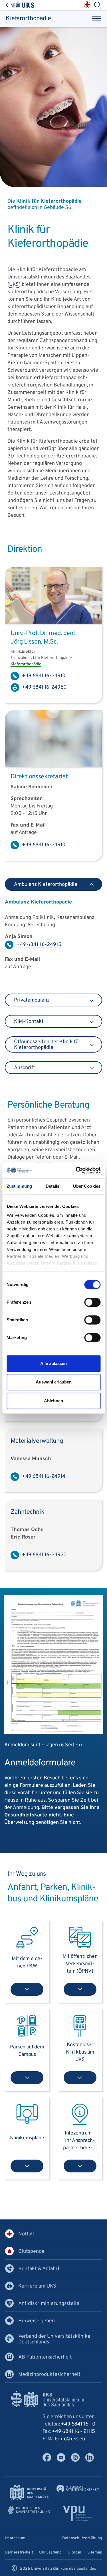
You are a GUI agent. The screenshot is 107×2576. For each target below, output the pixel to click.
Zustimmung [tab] (19, 1186)
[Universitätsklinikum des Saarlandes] (20, 5)
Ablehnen (53, 1401)
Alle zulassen (53, 1363)
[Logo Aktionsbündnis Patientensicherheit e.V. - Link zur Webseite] (78, 2488)
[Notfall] (87, 5)
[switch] (92, 1302)
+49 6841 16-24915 (39, 945)
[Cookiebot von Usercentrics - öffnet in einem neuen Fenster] (76, 1170)
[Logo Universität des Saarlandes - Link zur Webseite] (29, 2493)
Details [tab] (53, 1186)
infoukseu (72, 2439)
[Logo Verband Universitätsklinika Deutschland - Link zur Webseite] (29, 2510)
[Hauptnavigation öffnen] (97, 19)
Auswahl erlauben (54, 1382)
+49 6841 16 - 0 (78, 2424)
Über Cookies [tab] (87, 1186)
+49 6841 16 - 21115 (73, 2432)
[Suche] (98, 5)
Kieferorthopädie (28, 19)
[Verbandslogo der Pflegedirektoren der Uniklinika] (78, 2513)
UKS (14, 285)
